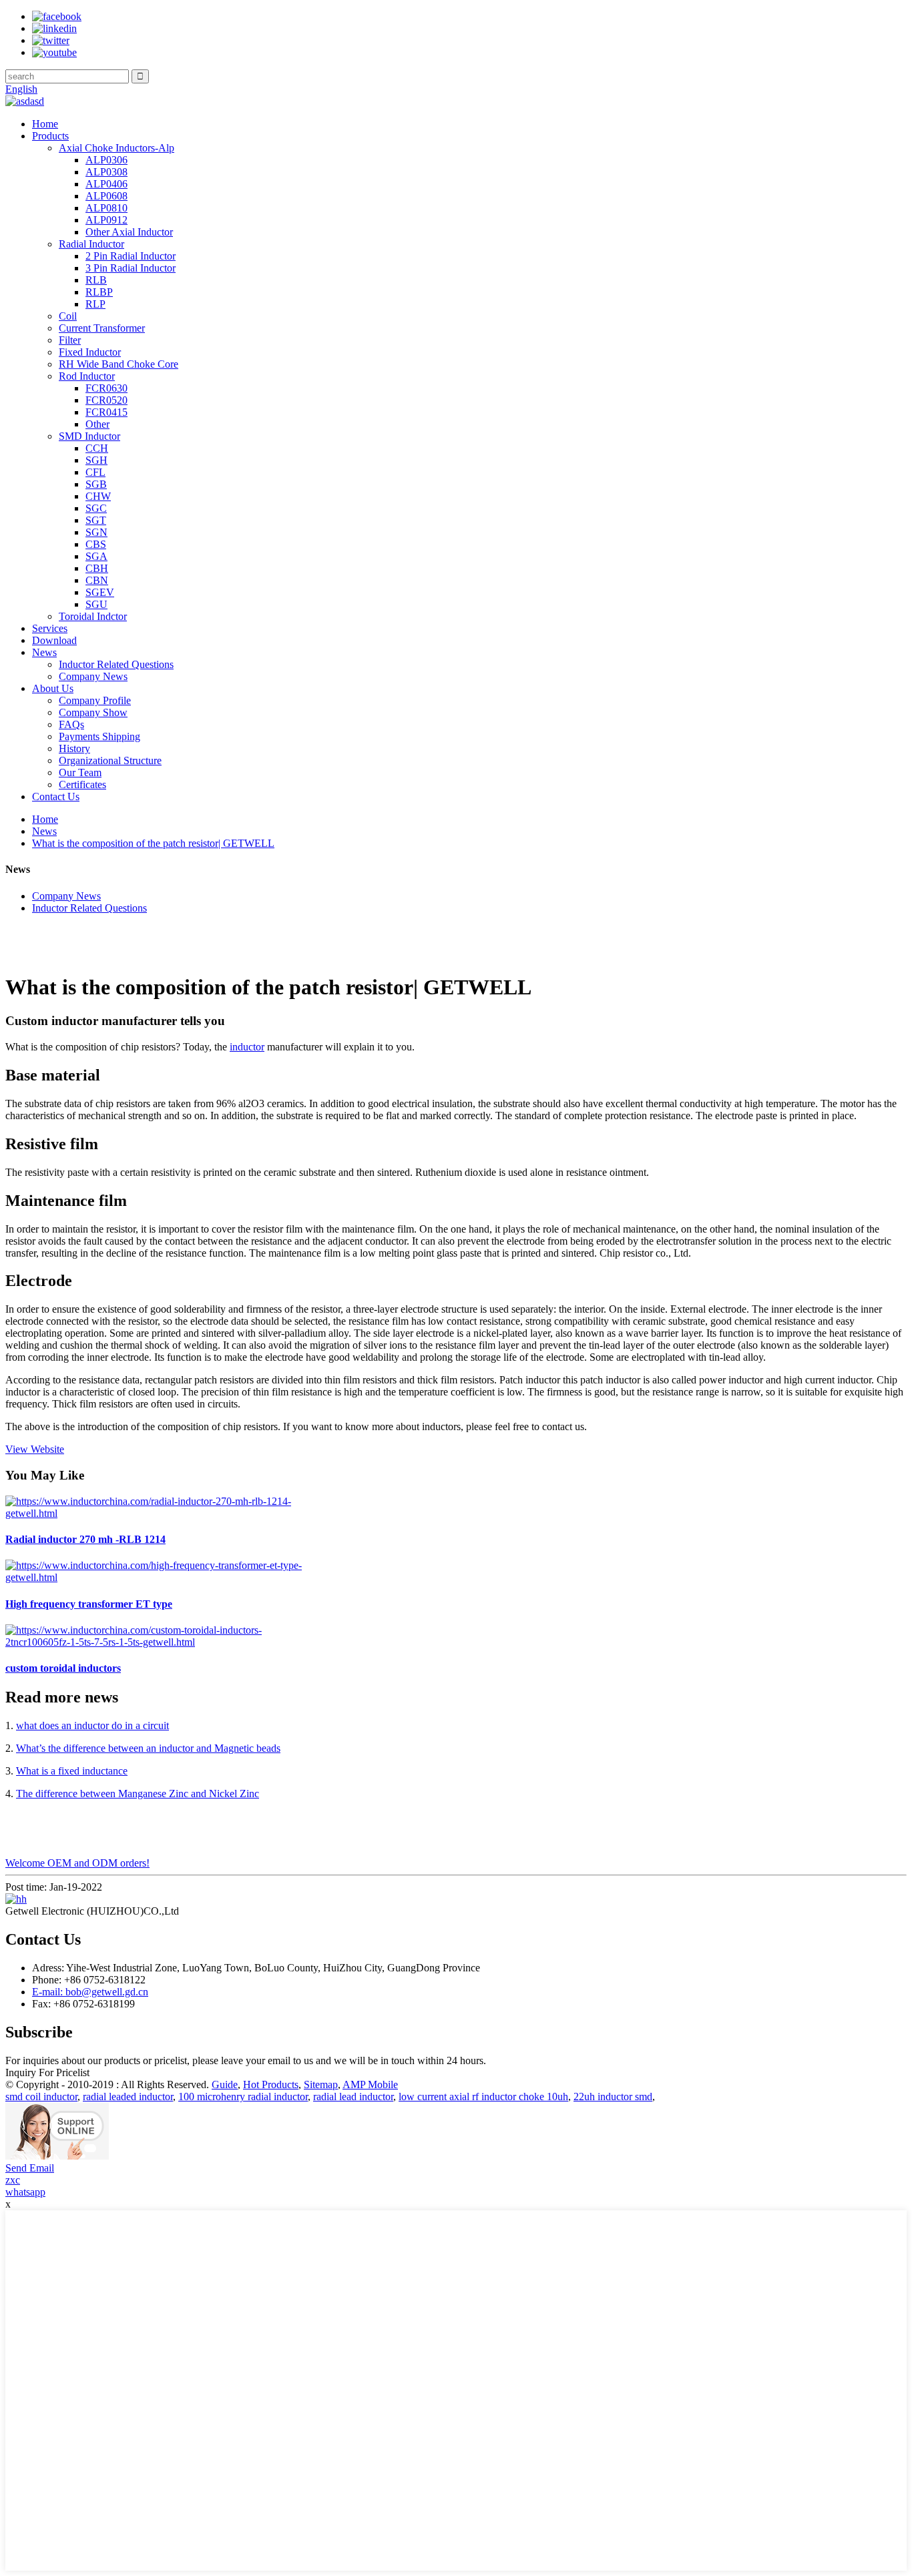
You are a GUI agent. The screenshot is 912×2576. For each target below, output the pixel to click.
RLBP (99, 292)
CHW (98, 496)
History (74, 748)
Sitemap (321, 2084)
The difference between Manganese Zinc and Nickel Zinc (138, 1794)
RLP (95, 304)
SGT (96, 520)
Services (50, 628)
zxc (13, 2180)
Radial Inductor (91, 244)
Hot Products (271, 2084)
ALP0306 (106, 160)
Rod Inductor (87, 376)
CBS (96, 544)
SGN (96, 532)
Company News (93, 676)
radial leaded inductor (128, 2097)
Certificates (82, 784)
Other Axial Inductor (129, 232)
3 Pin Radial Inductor (131, 268)
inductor (247, 1047)
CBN (97, 580)
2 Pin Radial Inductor (131, 256)
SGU (96, 604)
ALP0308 (106, 172)
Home (45, 124)
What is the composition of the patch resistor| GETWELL (153, 843)
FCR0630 (106, 388)
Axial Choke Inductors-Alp (117, 148)
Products (50, 136)
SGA (96, 556)
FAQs (71, 724)
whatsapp (25, 2192)
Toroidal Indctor (93, 616)
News (44, 652)
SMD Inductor (89, 436)
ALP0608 (106, 196)
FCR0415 (106, 412)
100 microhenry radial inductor (243, 2097)
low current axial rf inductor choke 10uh (483, 2097)
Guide (225, 2084)
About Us (53, 688)
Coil (68, 316)
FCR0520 (106, 400)
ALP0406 (106, 184)
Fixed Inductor (90, 352)
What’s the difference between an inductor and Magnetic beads (148, 1748)
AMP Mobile (370, 2084)
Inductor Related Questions (116, 664)
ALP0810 (106, 208)
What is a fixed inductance (72, 1771)
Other (97, 424)
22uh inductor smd (613, 2097)
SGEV (100, 592)
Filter (70, 340)
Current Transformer (102, 328)
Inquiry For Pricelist (47, 2072)
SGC (96, 508)
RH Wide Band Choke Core (119, 364)
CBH (97, 568)
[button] (35, 1449)
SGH (96, 460)
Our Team (80, 772)
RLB (96, 280)
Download (54, 640)
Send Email (30, 2168)
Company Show (93, 712)
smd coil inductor (41, 2097)
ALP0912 (106, 220)
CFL (95, 472)
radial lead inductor (353, 2097)
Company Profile (95, 700)
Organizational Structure (110, 760)
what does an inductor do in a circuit (92, 1725)
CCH (97, 448)
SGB (96, 484)
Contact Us (56, 796)
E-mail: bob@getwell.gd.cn (90, 1992)
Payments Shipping (99, 736)
